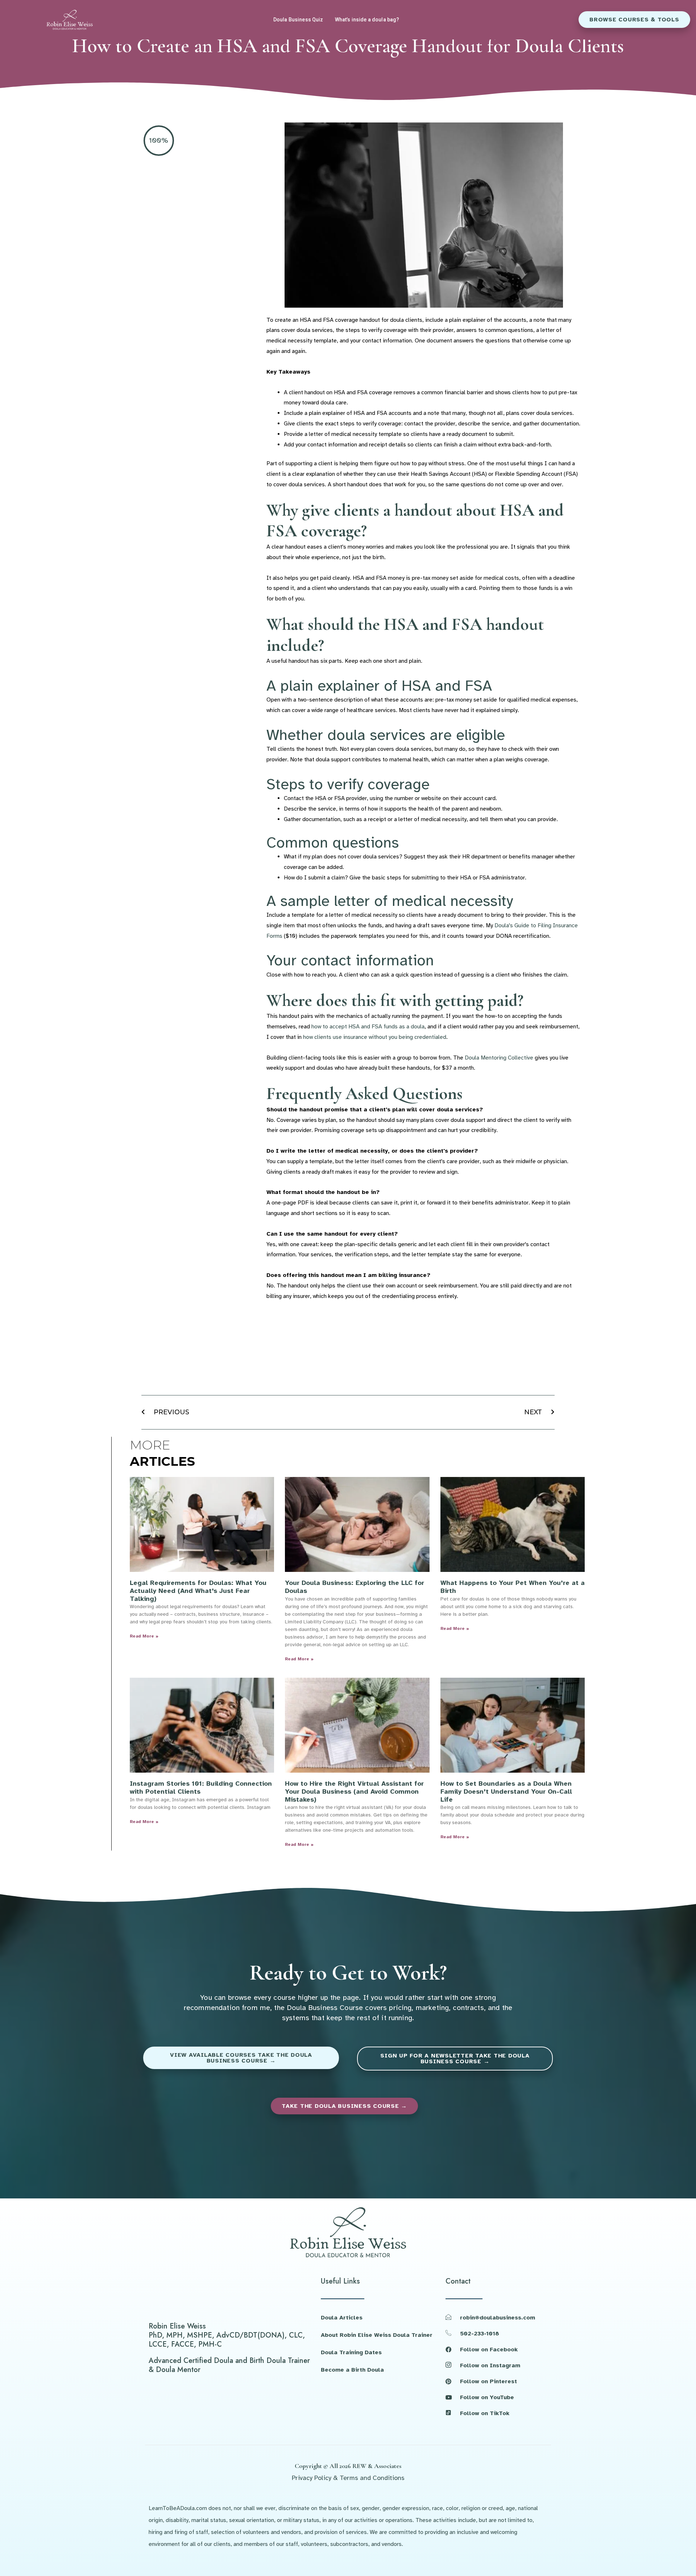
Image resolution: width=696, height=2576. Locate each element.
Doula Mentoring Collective (499, 1058)
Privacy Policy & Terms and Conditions (348, 2478)
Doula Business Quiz (298, 20)
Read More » (144, 1636)
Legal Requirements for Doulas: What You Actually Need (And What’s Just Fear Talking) (198, 1591)
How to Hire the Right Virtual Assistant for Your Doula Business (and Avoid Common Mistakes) (354, 1791)
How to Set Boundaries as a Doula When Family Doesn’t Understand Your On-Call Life (506, 1791)
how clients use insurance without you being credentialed (375, 1037)
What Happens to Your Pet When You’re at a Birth (513, 1587)
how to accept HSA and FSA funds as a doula (368, 1027)
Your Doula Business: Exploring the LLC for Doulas (355, 1587)
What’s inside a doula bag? (367, 20)
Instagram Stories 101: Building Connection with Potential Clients (201, 1788)
